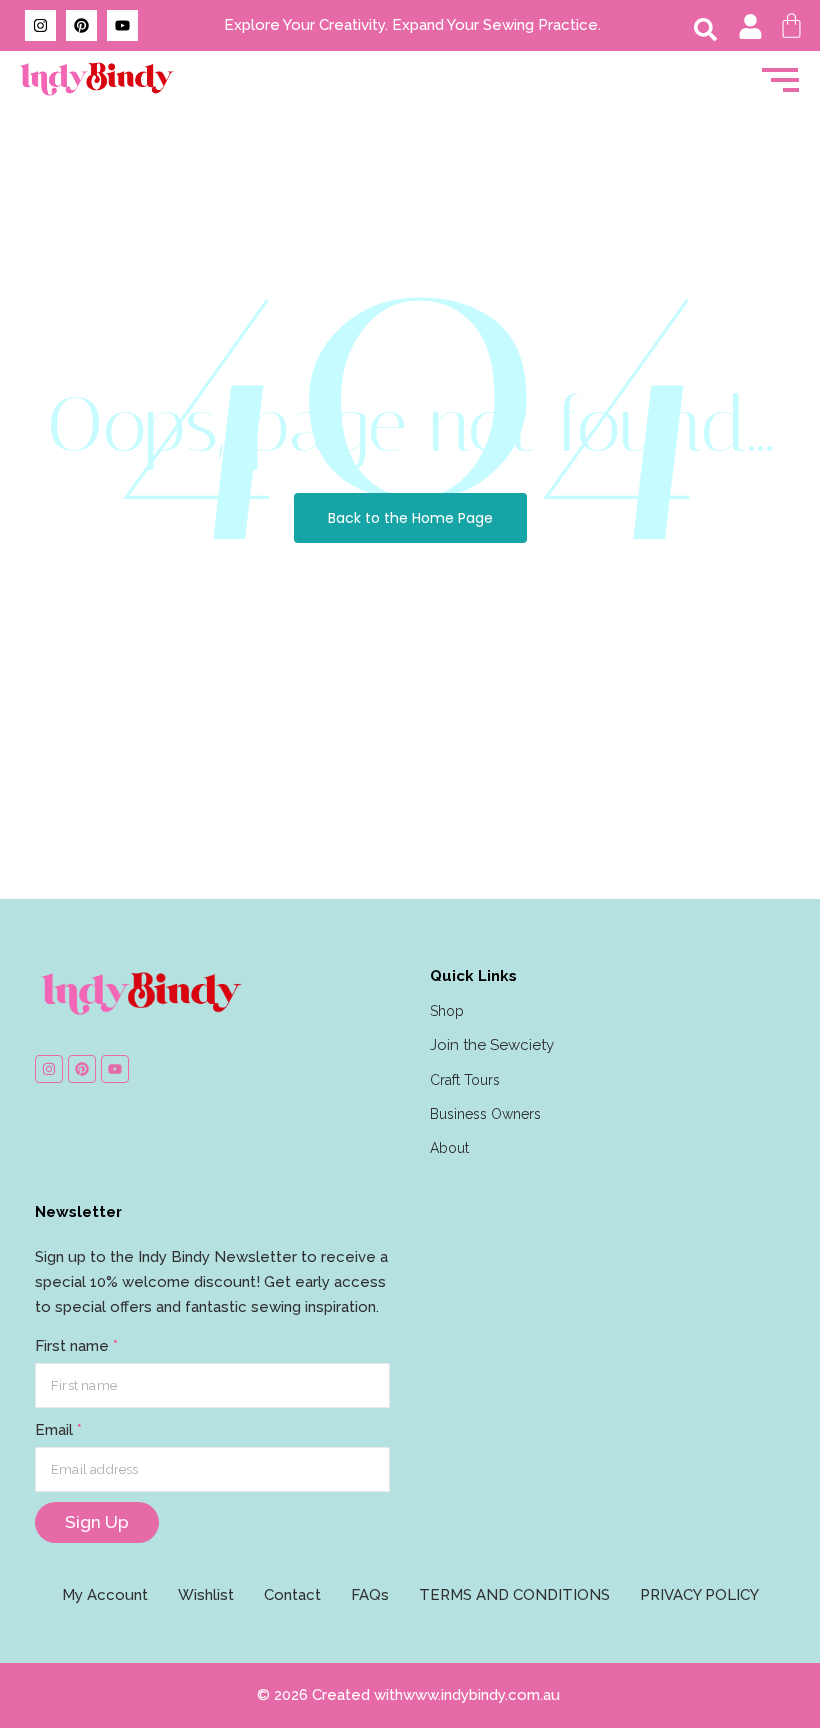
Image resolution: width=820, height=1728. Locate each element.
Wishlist (206, 1595)
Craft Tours (465, 1080)
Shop (447, 1011)
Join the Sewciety (492, 1045)
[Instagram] (40, 25)
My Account (105, 1595)
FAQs (370, 1595)
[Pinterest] (81, 25)
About (449, 1148)
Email (58, 1430)
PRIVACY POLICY (699, 1595)
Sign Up (97, 1522)
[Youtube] (122, 25)
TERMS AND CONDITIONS (514, 1595)
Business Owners (485, 1114)
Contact (292, 1595)
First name (76, 1346)
